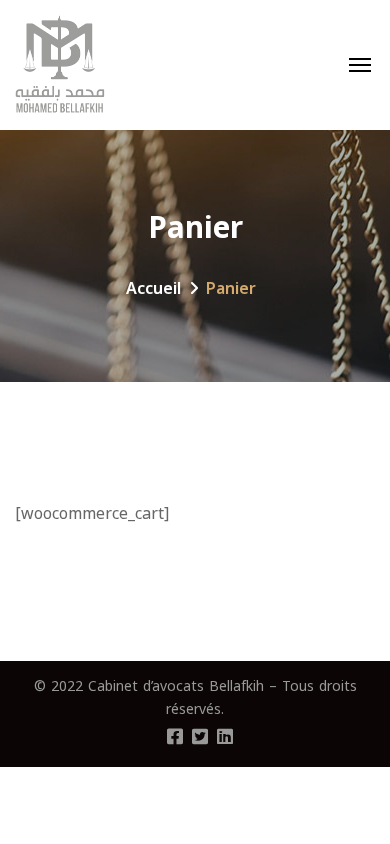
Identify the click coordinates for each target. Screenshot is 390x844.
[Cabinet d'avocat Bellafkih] (60, 65)
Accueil (153, 288)
